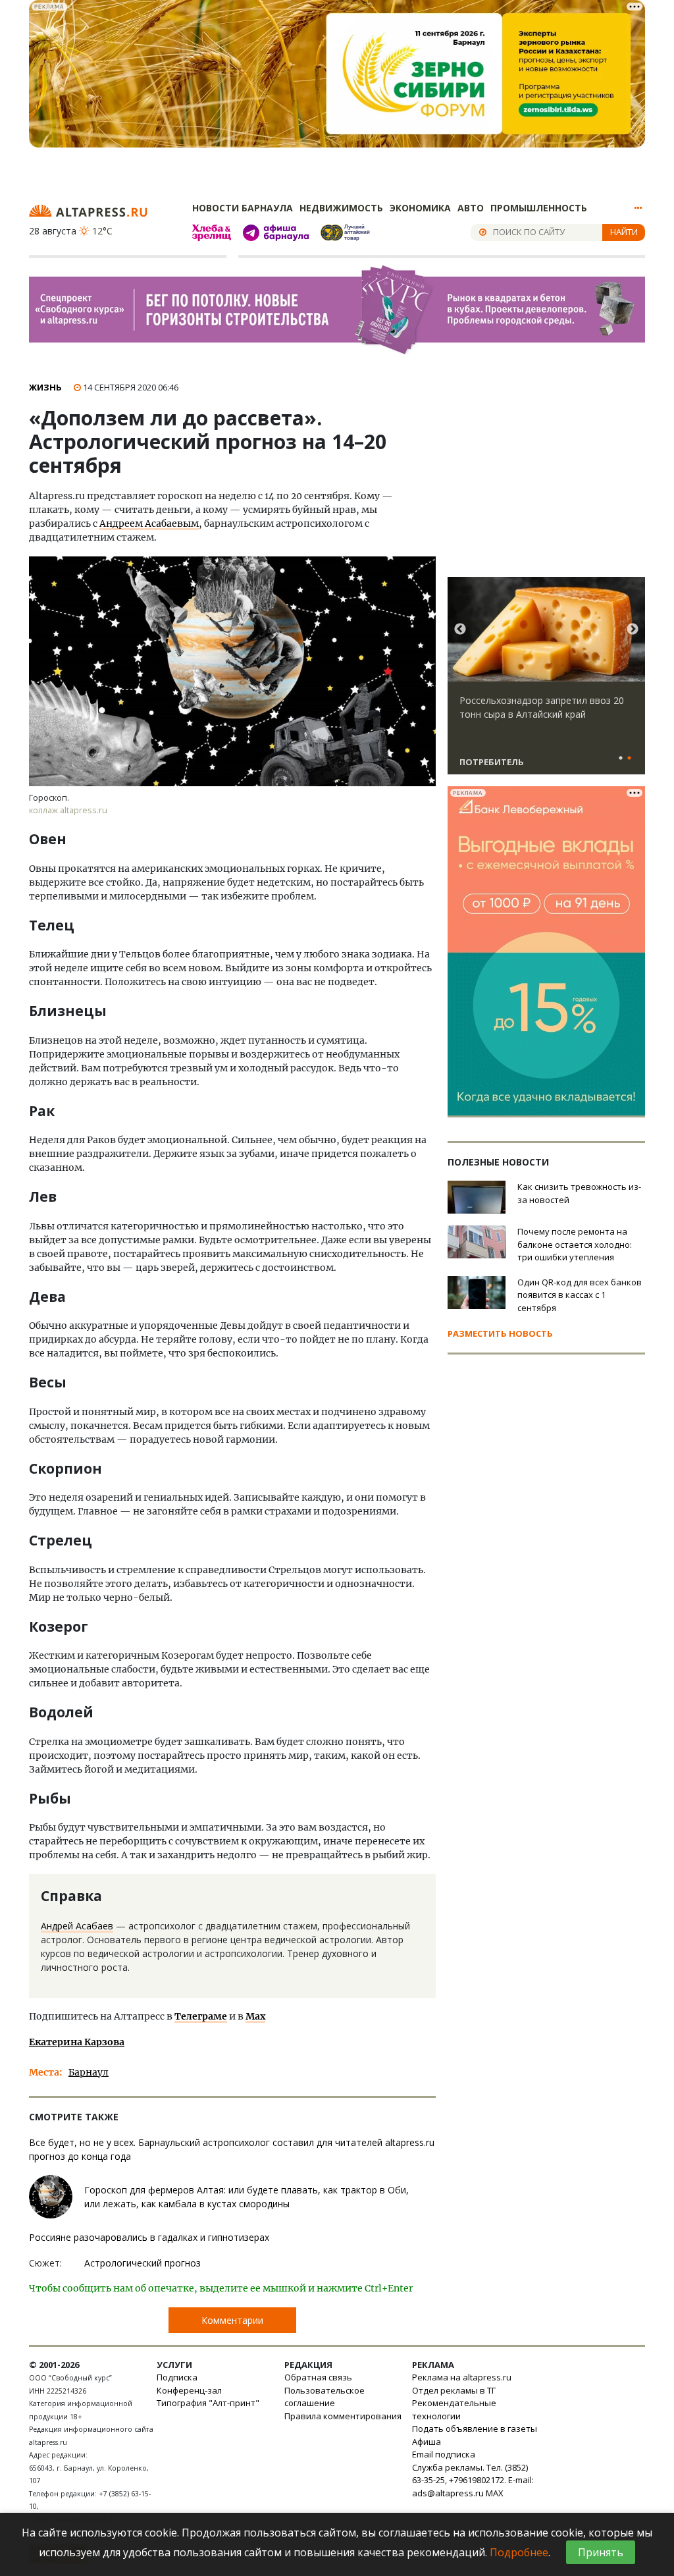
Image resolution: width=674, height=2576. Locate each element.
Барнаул (89, 2072)
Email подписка (444, 2454)
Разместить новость (500, 1333)
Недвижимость (341, 208)
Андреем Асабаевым (149, 523)
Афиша (427, 2442)
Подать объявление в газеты (475, 2428)
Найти (624, 232)
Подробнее (519, 2552)
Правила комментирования (343, 2416)
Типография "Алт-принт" (208, 2403)
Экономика (420, 208)
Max (255, 2016)
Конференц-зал (189, 2390)
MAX (495, 2493)
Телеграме (201, 2016)
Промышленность (539, 208)
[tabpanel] (546, 682)
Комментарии (232, 2320)
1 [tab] (621, 759)
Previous (460, 630)
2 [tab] (629, 759)
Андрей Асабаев (77, 1926)
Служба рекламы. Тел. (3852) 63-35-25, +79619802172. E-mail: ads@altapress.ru (473, 2480)
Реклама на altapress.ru (462, 2377)
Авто (471, 208)
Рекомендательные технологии (454, 2409)
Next (633, 630)
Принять (601, 2552)
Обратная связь (318, 2377)
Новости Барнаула (243, 208)
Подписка (177, 2377)
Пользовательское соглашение (324, 2397)
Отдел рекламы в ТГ (454, 2390)
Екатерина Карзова (77, 2042)
